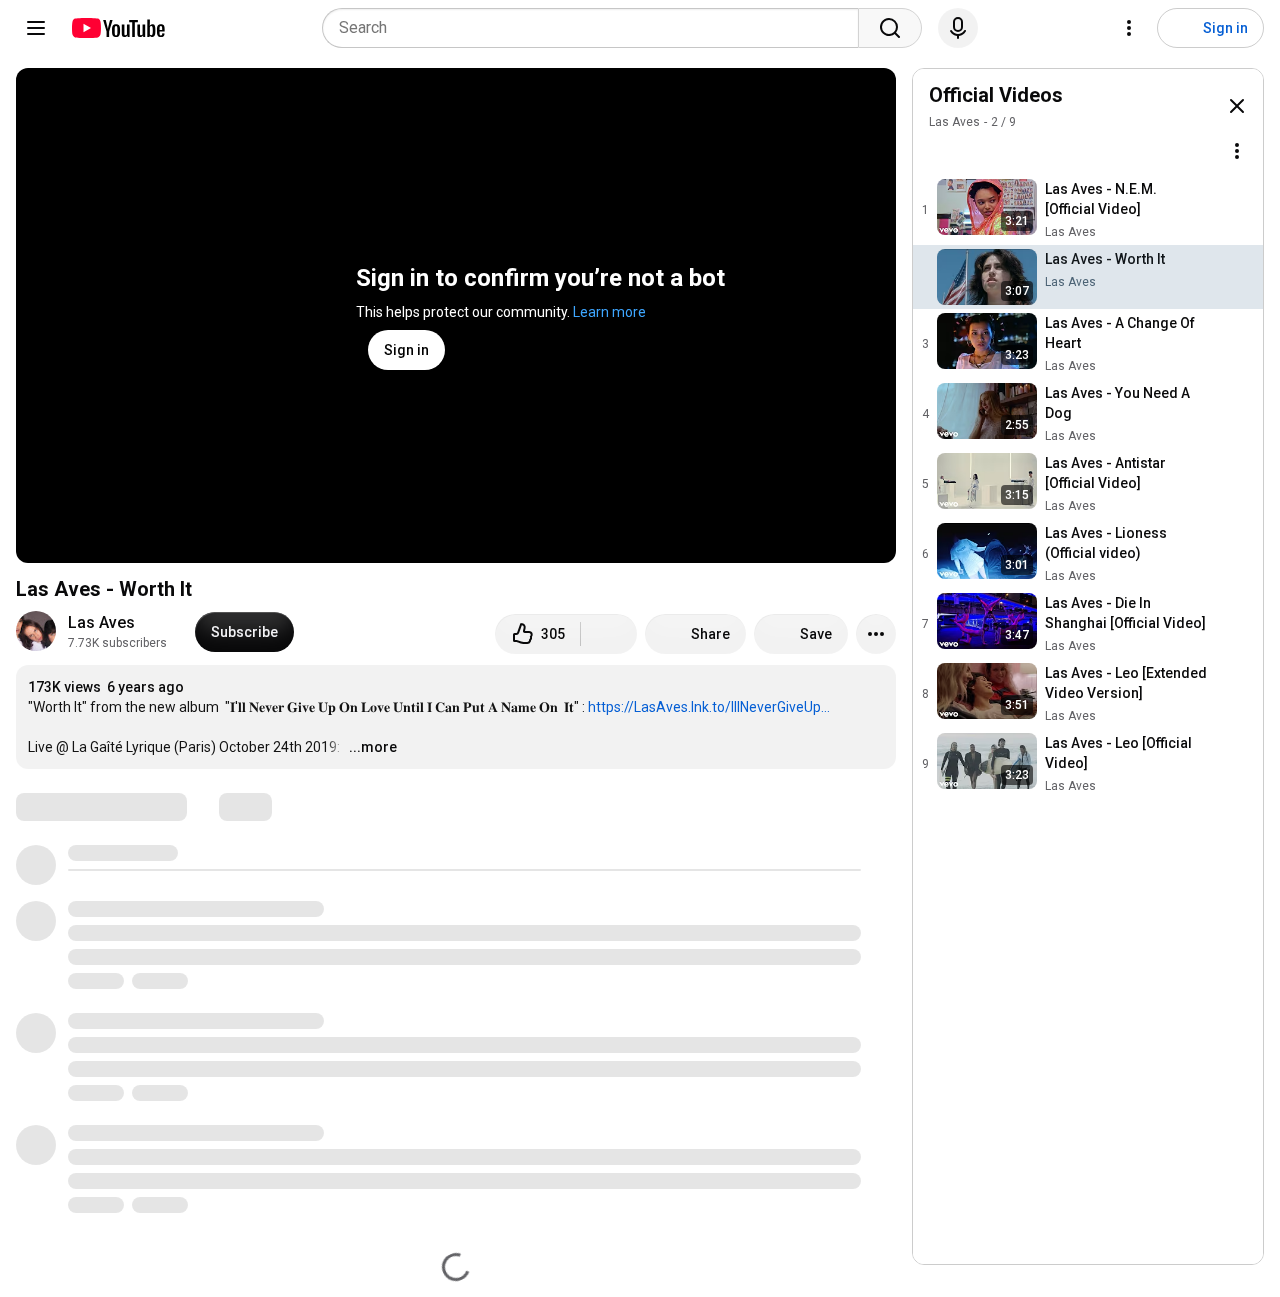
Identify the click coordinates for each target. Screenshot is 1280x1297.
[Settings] (1129, 28)
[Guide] (36, 28)
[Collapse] (1237, 106)
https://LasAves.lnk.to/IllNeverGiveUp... (709, 707)
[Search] (890, 28)
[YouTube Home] (117, 28)
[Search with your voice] (958, 28)
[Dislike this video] (609, 634)
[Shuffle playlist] (981, 151)
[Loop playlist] (941, 151)
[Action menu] (1237, 151)
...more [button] (373, 747)
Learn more (609, 312)
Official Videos (996, 95)
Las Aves (101, 622)
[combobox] (596, 28)
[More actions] (876, 634)
